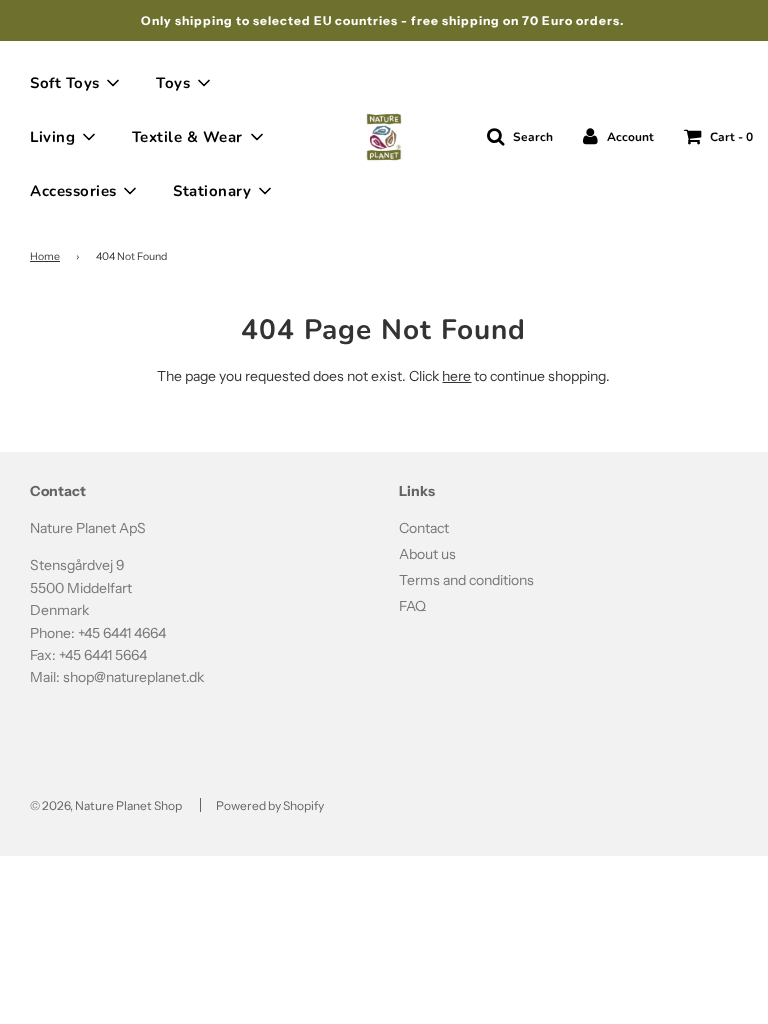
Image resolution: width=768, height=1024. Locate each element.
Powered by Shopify (270, 805)
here (456, 376)
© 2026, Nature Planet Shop (106, 805)
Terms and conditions (466, 580)
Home (45, 256)
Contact (424, 528)
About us (427, 554)
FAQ (412, 606)
